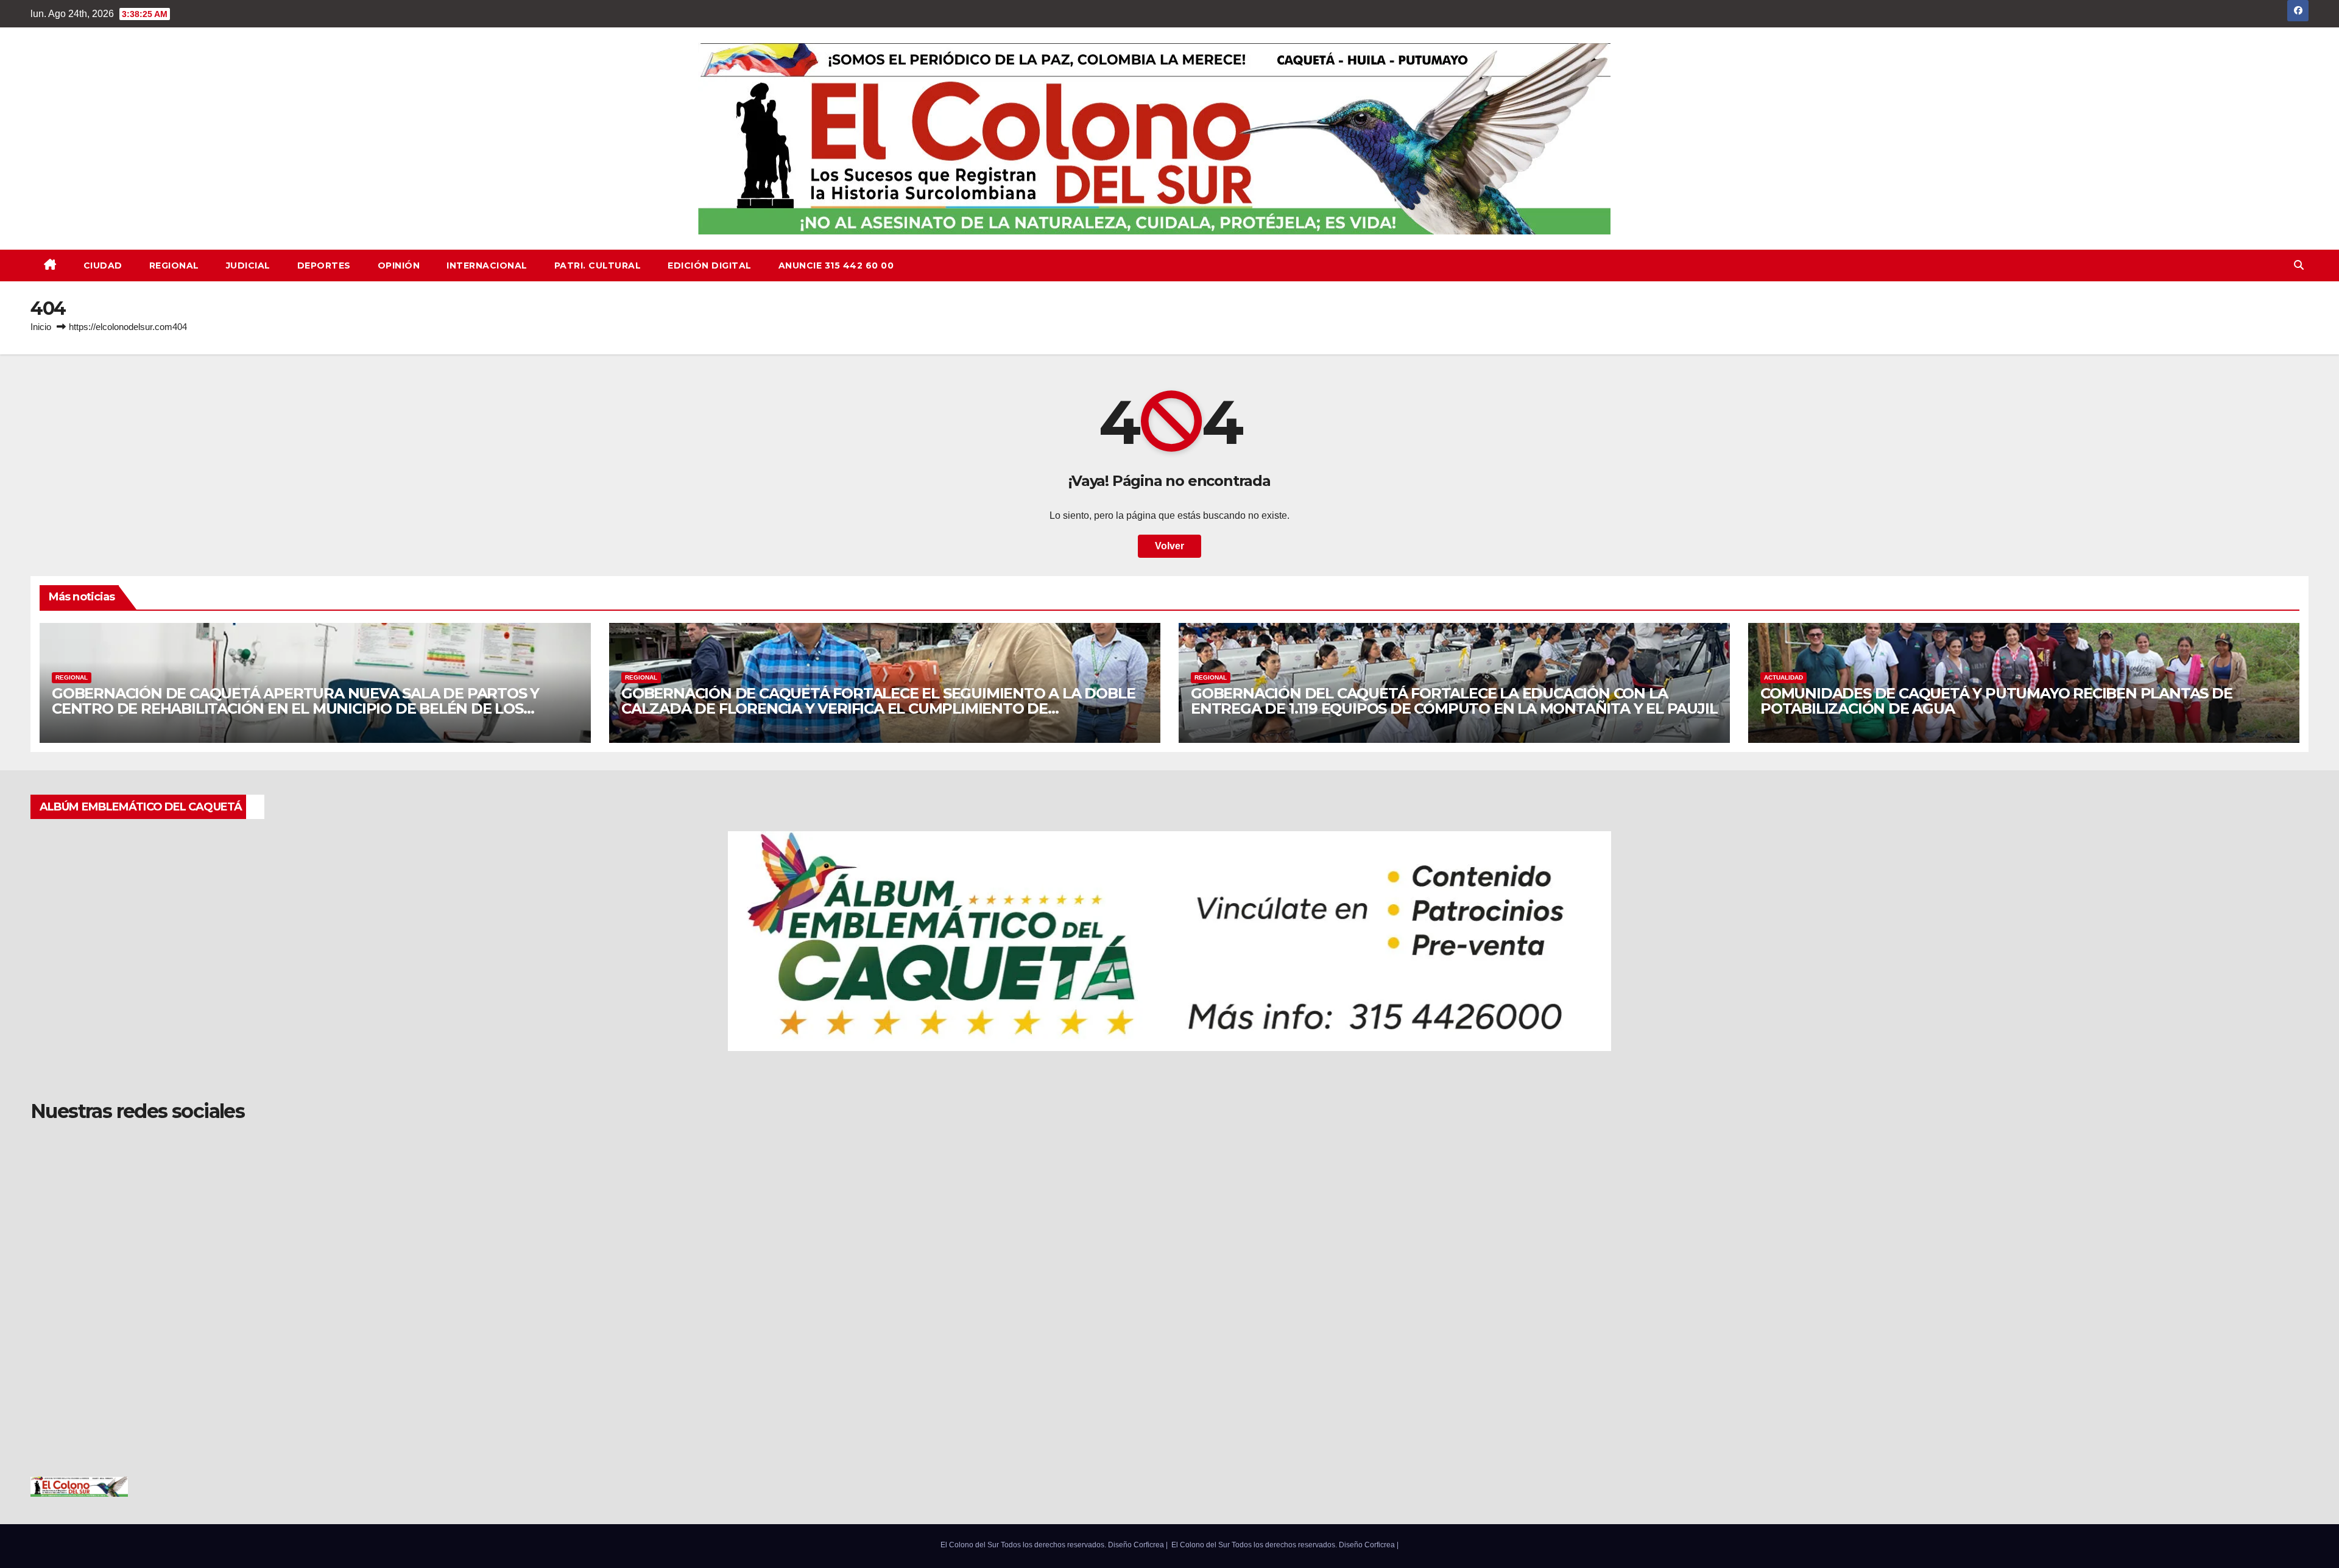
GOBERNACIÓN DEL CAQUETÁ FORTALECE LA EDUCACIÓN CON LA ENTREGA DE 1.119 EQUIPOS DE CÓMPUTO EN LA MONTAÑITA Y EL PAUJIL (1454, 701)
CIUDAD (103, 265)
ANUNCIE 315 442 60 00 (836, 265)
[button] (2299, 265)
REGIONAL (174, 265)
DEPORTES (324, 265)
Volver (1169, 546)
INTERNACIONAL (487, 265)
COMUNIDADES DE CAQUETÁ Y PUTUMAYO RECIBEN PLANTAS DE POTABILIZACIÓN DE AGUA (1996, 701)
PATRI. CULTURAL (598, 265)
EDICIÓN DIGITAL (710, 265)
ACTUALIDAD (1783, 677)
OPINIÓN (399, 265)
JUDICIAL (248, 265)
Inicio (41, 327)
